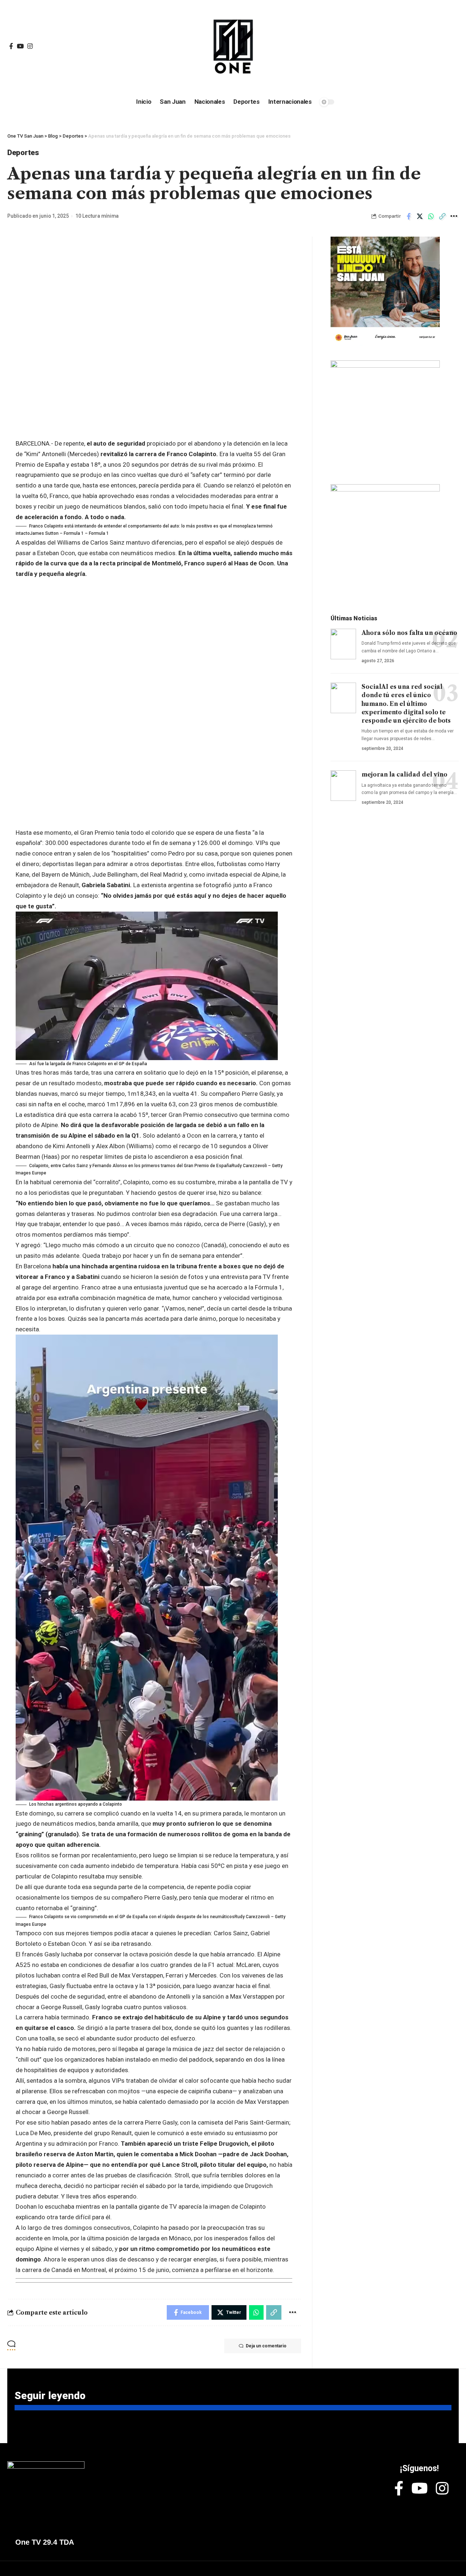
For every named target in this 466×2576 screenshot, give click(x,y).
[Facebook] (11, 46)
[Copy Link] (442, 216)
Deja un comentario (266, 2346)
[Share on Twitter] (420, 216)
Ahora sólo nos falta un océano (409, 633)
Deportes (23, 153)
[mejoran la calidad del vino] (343, 786)
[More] (454, 216)
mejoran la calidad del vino (404, 774)
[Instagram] (30, 46)
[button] (154, 530)
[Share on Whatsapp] (431, 216)
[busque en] (404, 47)
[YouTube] (20, 46)
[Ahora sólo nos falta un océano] (343, 644)
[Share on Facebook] (408, 216)
